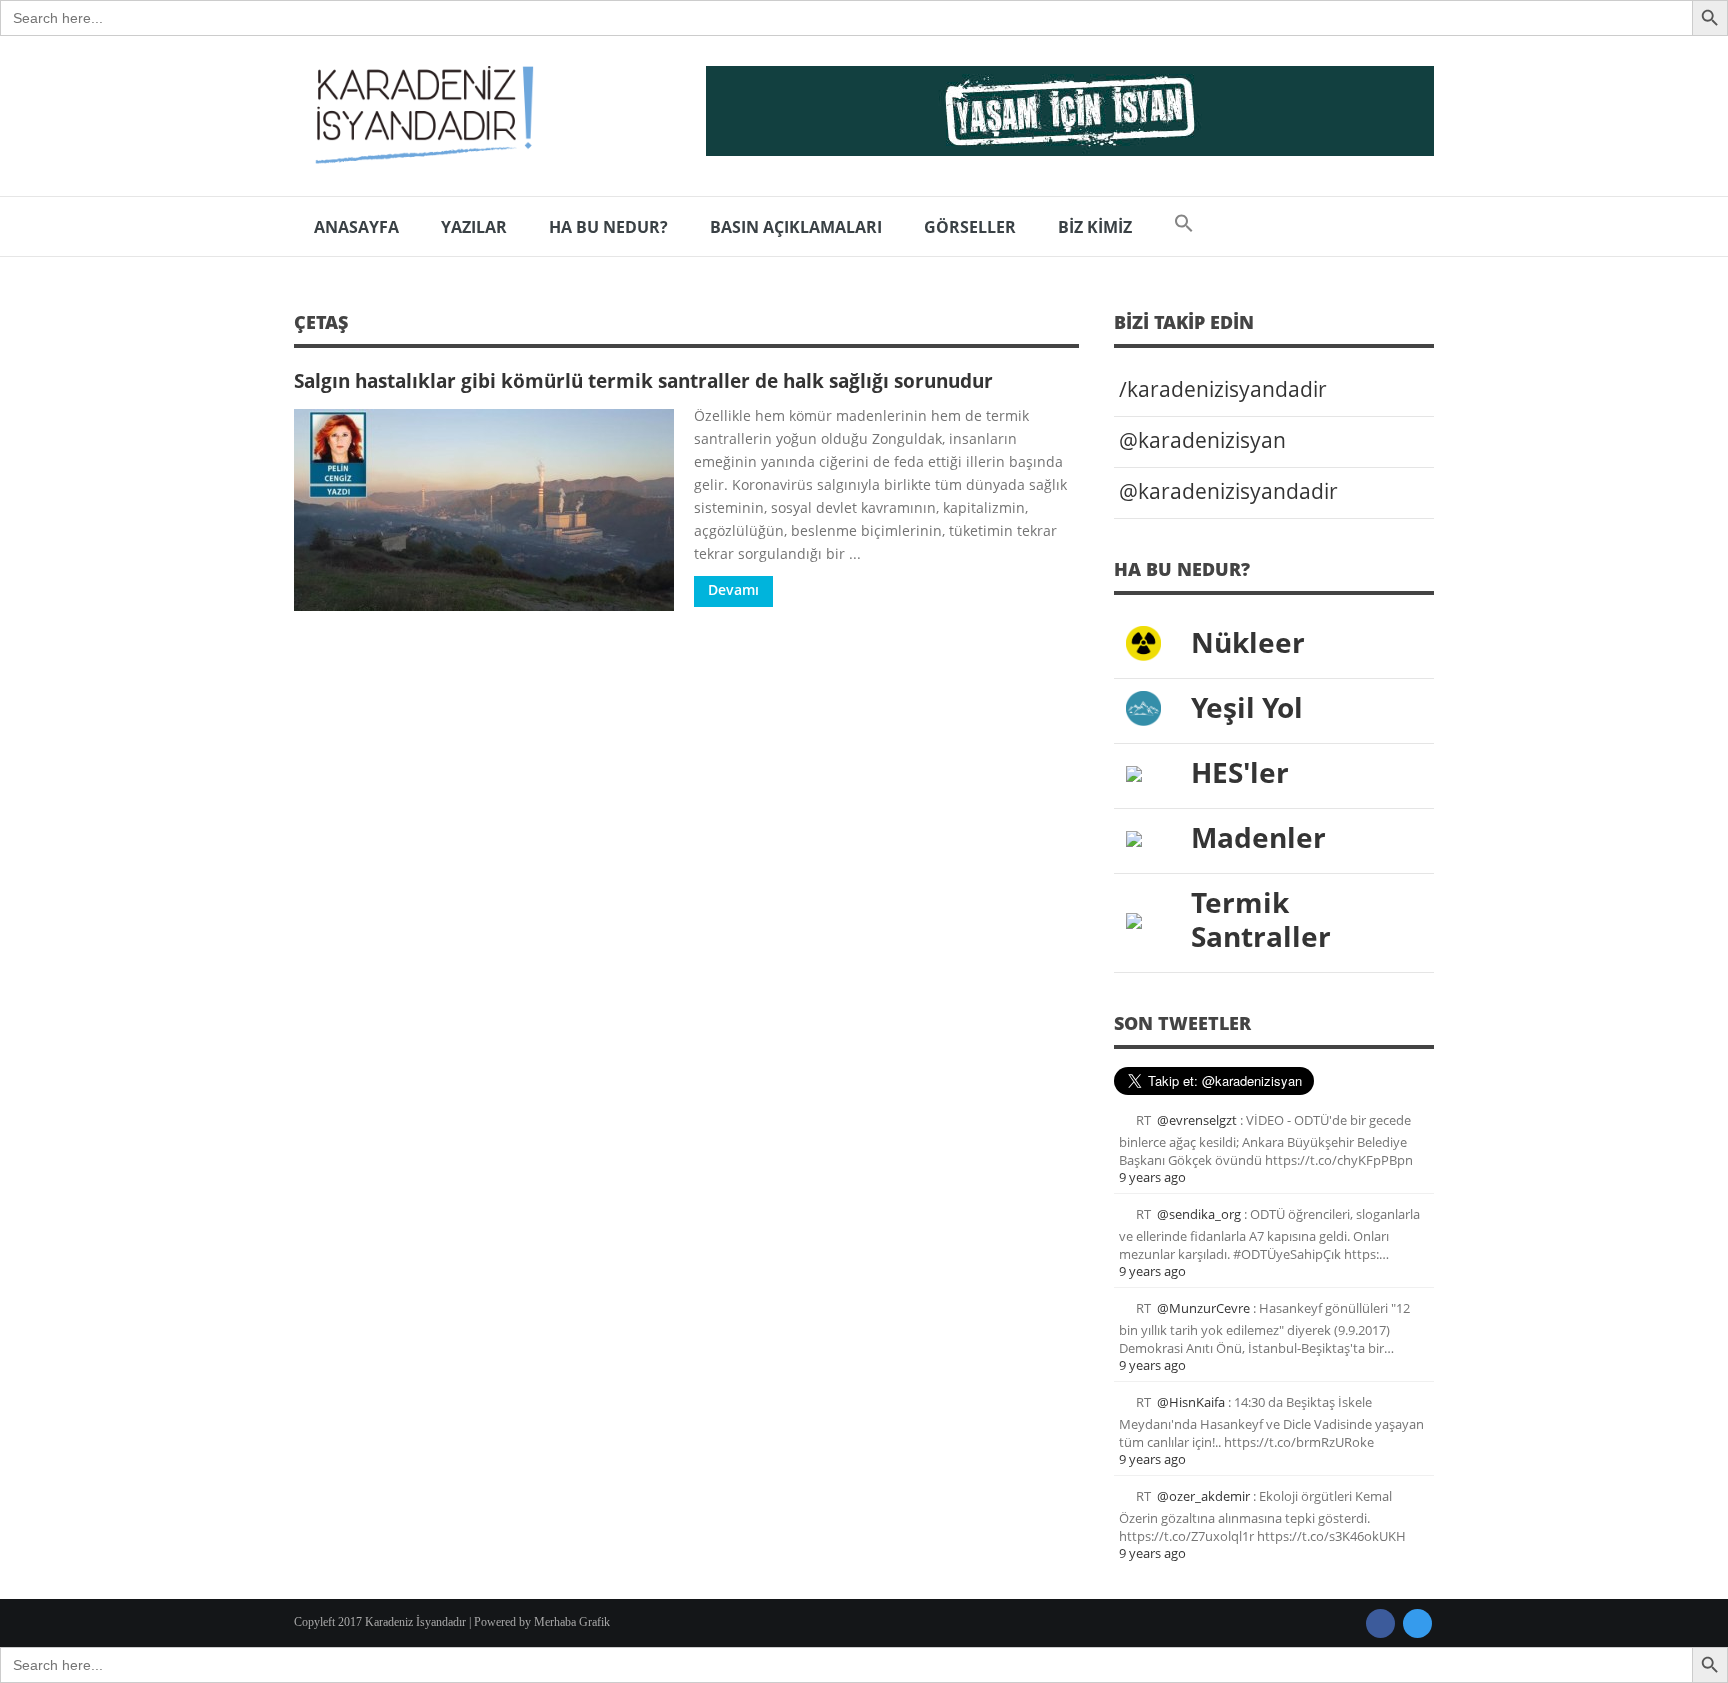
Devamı (733, 589)
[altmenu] (1070, 111)
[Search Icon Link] (1184, 227)
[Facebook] (1380, 1623)
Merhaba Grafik (572, 1622)
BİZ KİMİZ (1095, 227)
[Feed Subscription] (1072, 328)
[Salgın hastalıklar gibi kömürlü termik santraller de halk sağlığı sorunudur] (484, 510)
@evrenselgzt (1197, 1120)
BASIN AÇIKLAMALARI (796, 227)
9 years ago (1152, 1177)
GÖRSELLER (970, 227)
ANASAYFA (356, 227)
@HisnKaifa (1191, 1402)
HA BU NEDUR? (608, 227)
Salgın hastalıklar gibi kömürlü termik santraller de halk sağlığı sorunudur (643, 380)
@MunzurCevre (1203, 1308)
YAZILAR (474, 227)
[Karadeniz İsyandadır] (419, 116)
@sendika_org (1199, 1214)
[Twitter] (1417, 1623)
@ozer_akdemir (1203, 1496)
